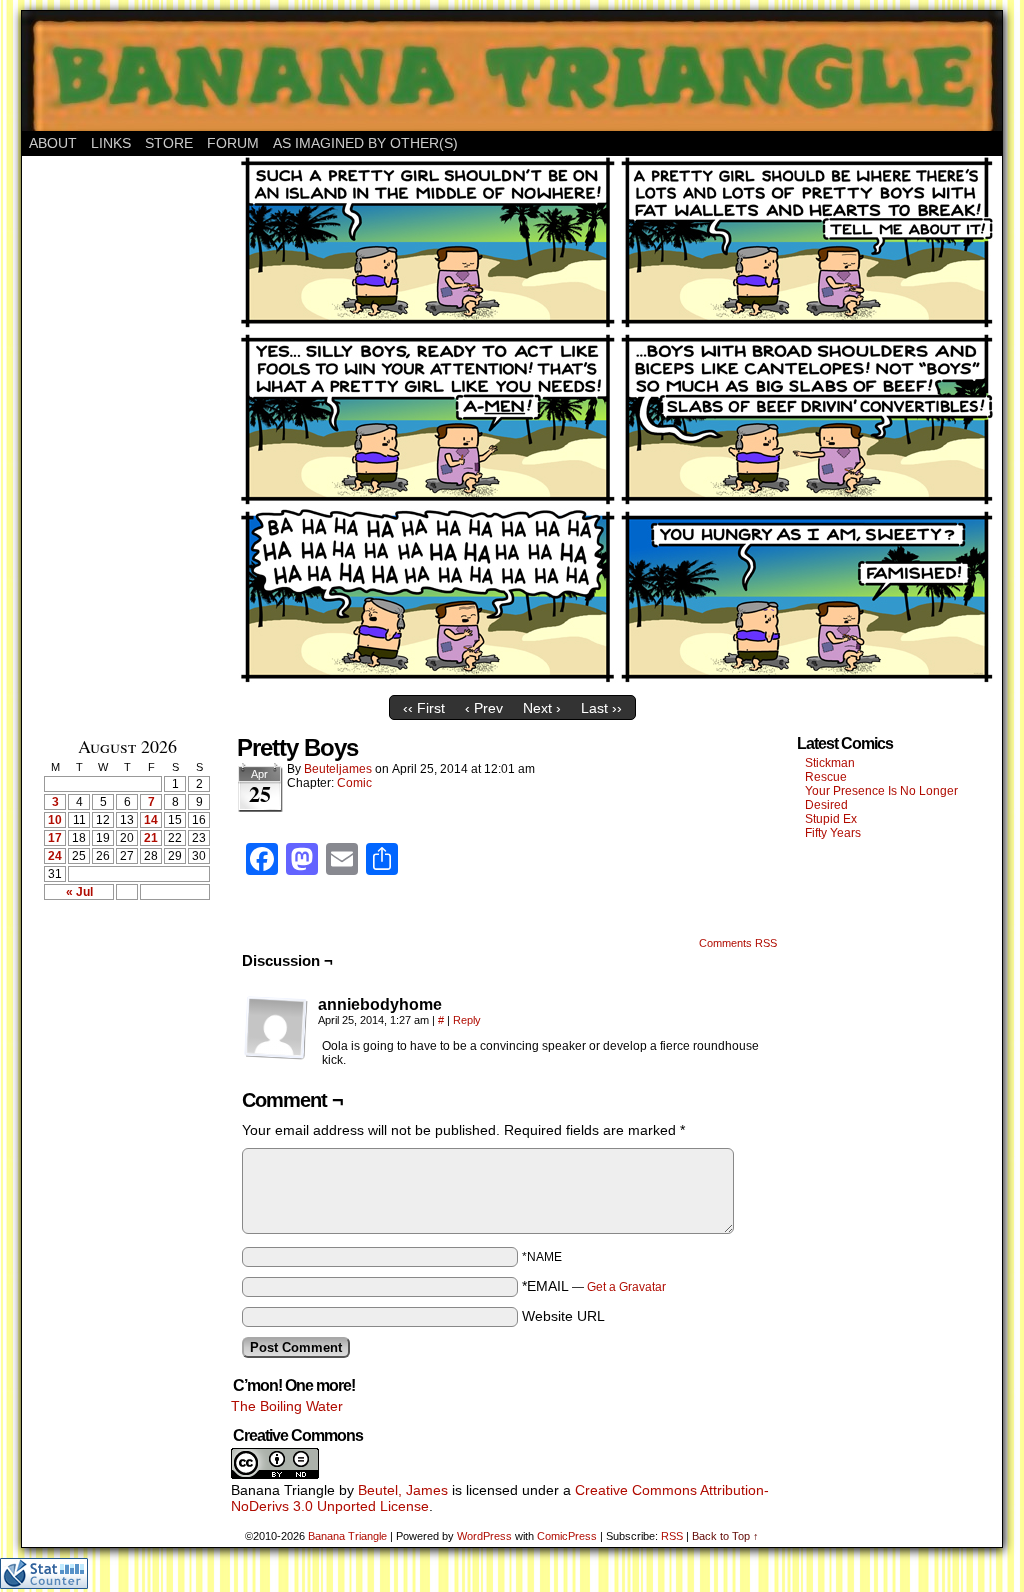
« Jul (79, 892)
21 (151, 838)
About (53, 143)
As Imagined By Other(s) (365, 143)
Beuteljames (338, 769)
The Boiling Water (287, 1406)
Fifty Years (833, 833)
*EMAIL (594, 1286)
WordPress (484, 1536)
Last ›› (601, 708)
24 (55, 856)
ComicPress (567, 1536)
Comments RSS (738, 943)
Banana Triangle (347, 1536)
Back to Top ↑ (725, 1536)
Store (169, 143)
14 (151, 820)
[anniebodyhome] (276, 1028)
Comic (354, 783)
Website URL (563, 1316)
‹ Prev (484, 708)
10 (55, 820)
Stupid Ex (831, 819)
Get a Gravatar (626, 1287)
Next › (542, 708)
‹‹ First (424, 708)
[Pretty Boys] (617, 681)
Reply (467, 1020)
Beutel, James (403, 1490)
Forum (233, 143)
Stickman (830, 763)
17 (55, 838)
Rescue (826, 777)
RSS (672, 1536)
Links (111, 143)
